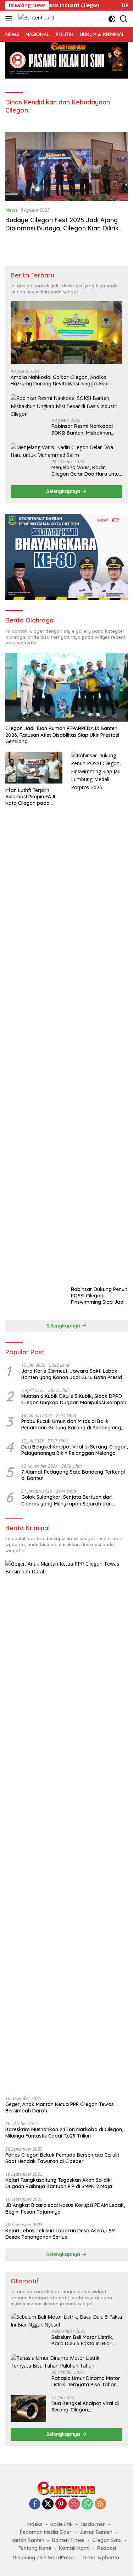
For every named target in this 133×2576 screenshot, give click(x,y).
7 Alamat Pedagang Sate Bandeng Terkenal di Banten (73, 1475)
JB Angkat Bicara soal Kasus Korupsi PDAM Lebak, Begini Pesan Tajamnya (65, 2208)
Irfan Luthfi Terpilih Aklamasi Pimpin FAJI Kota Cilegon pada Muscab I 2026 (30, 797)
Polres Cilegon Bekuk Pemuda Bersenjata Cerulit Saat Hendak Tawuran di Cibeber (62, 2158)
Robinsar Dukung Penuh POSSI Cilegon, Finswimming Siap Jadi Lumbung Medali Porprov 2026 (99, 1296)
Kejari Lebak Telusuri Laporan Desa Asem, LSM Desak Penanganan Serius (60, 2234)
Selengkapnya (64, 491)
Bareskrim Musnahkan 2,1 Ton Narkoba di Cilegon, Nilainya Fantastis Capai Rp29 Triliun (64, 2133)
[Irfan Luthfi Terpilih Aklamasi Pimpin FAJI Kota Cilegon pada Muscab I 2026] (34, 768)
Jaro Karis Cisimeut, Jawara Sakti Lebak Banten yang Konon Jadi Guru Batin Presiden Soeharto (74, 1374)
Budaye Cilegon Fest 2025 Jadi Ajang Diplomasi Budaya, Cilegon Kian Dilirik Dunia (62, 228)
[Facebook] (35, 2504)
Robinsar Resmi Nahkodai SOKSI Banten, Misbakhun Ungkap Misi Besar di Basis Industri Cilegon (83, 429)
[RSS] (100, 2504)
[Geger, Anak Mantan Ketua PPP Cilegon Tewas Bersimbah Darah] (66, 1825)
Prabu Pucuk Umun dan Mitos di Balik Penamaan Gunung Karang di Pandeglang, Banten (72, 1424)
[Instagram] (74, 2504)
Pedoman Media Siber (46, 2532)
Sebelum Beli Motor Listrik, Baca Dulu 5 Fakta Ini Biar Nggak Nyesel (82, 2340)
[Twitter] (48, 2504)
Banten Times (68, 2540)
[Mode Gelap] (112, 19)
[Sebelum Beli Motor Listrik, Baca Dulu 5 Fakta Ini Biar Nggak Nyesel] (66, 2321)
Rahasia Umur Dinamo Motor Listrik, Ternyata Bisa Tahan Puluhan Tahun (86, 2381)
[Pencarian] (124, 19)
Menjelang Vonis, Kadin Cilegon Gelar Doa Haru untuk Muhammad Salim (87, 471)
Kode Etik (62, 2524)
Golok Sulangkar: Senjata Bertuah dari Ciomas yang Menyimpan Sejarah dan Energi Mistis (67, 1500)
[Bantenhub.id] (35, 19)
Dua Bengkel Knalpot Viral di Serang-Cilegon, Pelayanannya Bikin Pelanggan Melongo (74, 1450)
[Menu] (10, 19)
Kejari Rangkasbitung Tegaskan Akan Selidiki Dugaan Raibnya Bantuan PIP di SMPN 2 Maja (59, 2183)
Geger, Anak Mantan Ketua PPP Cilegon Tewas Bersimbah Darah (60, 2107)
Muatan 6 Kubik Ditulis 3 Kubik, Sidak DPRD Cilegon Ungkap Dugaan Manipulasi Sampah (74, 1399)
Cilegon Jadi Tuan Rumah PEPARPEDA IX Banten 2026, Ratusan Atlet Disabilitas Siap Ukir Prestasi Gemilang (62, 735)
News (12, 210)
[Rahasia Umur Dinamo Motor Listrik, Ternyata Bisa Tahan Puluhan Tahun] (66, 2362)
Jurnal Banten (96, 2532)
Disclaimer (93, 2524)
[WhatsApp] (87, 2504)
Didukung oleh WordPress (43, 2558)
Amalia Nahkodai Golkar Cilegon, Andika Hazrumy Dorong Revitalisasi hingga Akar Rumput (60, 380)
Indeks (35, 2524)
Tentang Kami (35, 2548)
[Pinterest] (61, 2504)
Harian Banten (27, 2540)
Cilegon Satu (107, 2540)
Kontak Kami (74, 2548)
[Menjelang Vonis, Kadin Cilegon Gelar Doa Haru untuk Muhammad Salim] (66, 451)
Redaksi (107, 2548)
